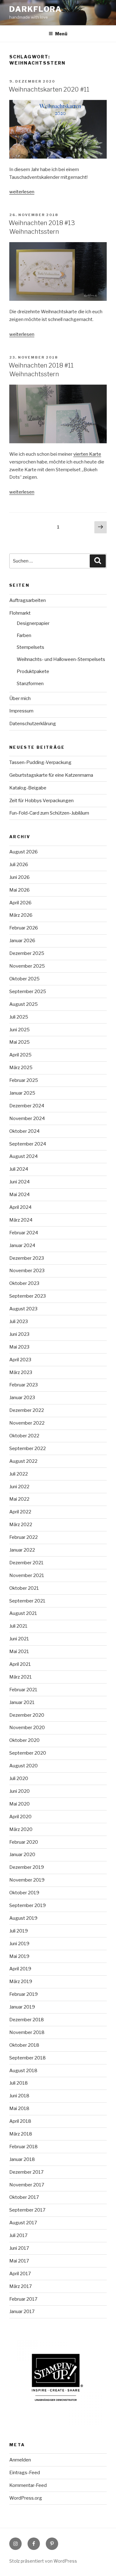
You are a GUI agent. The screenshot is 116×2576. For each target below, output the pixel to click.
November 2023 (27, 1271)
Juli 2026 (19, 865)
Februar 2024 (24, 1233)
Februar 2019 (24, 1994)
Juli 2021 (18, 1626)
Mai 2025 (19, 1042)
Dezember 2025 (27, 953)
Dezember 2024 (27, 1106)
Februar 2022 (24, 1537)
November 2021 (27, 1575)
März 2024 (21, 1220)
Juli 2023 (19, 1322)
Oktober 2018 (24, 2045)
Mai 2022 (19, 1499)
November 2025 (27, 966)
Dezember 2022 (27, 1410)
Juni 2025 (19, 1030)
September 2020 (28, 1753)
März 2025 (21, 1068)
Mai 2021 (19, 1652)
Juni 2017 (19, 2248)
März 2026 (21, 915)
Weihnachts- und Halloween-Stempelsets (61, 659)
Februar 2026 (24, 928)
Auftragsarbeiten (28, 600)
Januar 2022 (22, 1550)
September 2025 (28, 992)
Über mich (20, 698)
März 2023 (21, 1372)
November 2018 (27, 2032)
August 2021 (23, 1613)
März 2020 (21, 1829)
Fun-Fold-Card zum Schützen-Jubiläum (49, 813)
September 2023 (28, 1296)
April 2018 (20, 2121)
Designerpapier (33, 623)
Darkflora (36, 9)
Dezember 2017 (26, 2172)
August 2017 (23, 2223)
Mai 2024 (19, 1195)
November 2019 (27, 1880)
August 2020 (24, 1766)
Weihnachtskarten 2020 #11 (49, 89)
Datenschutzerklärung (33, 724)
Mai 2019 (19, 1956)
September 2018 (28, 2058)
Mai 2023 (19, 1347)
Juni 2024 (19, 1182)
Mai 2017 (19, 2261)
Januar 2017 (22, 2312)
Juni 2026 (19, 877)
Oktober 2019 (24, 1893)
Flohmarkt (20, 613)
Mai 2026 (19, 890)
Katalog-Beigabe (28, 788)
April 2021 (20, 1664)
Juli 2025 (19, 1017)
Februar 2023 (24, 1385)
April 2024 (20, 1207)
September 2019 (28, 1905)
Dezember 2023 (27, 1258)
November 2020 (27, 1728)
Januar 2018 (22, 2159)
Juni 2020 (19, 1791)
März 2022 (21, 1525)
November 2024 (27, 1119)
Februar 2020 (24, 1842)
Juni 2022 (19, 1487)
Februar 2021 (23, 1690)
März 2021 (21, 1677)
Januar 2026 (22, 941)
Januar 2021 (22, 1702)
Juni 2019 (19, 1944)
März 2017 (21, 2286)
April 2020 (20, 1817)
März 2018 (21, 2134)
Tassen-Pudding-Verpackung (40, 762)
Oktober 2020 (24, 1740)
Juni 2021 (19, 1639)
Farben (24, 635)
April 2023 (20, 1360)
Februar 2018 (24, 2147)
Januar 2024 (22, 1245)
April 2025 (20, 1055)
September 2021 (27, 1601)
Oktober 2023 (24, 1283)
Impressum (21, 711)
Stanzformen (30, 684)
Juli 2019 (19, 1931)
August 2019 (23, 1918)
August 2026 (24, 852)
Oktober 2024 (24, 1131)
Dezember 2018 (27, 2020)
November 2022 (27, 1423)
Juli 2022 (19, 1474)
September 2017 (27, 2210)
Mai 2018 (19, 2108)
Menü (61, 34)
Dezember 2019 (27, 1867)
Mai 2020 (19, 1804)
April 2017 (20, 2274)
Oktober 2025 (24, 979)
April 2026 (20, 903)
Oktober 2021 (24, 1588)
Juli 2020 (19, 1778)
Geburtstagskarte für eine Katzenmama (51, 775)
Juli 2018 (19, 2083)
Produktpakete (33, 671)
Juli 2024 (19, 1169)
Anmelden (20, 2460)
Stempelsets (30, 647)
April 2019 (20, 1969)
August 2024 (24, 1156)
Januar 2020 (22, 1855)
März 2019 (21, 1982)
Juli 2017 (18, 2235)
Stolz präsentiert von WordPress (43, 2561)
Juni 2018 (19, 2096)
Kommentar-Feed (28, 2485)
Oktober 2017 (24, 2197)
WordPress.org (26, 2498)
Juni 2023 (19, 1334)
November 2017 (27, 2185)
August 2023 (23, 1309)
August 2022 (23, 1461)
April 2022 (20, 1512)
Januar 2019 (22, 2007)
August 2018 (23, 2071)
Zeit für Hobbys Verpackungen (41, 801)
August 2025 (24, 1004)
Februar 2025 (24, 1080)
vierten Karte (87, 454)
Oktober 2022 (24, 1436)
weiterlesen (22, 192)
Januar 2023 (22, 1398)
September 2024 (28, 1144)
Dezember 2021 (26, 1563)
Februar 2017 (23, 2299)
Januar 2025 (22, 1093)
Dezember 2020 (27, 1715)
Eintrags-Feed (25, 2473)
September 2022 (28, 1448)
